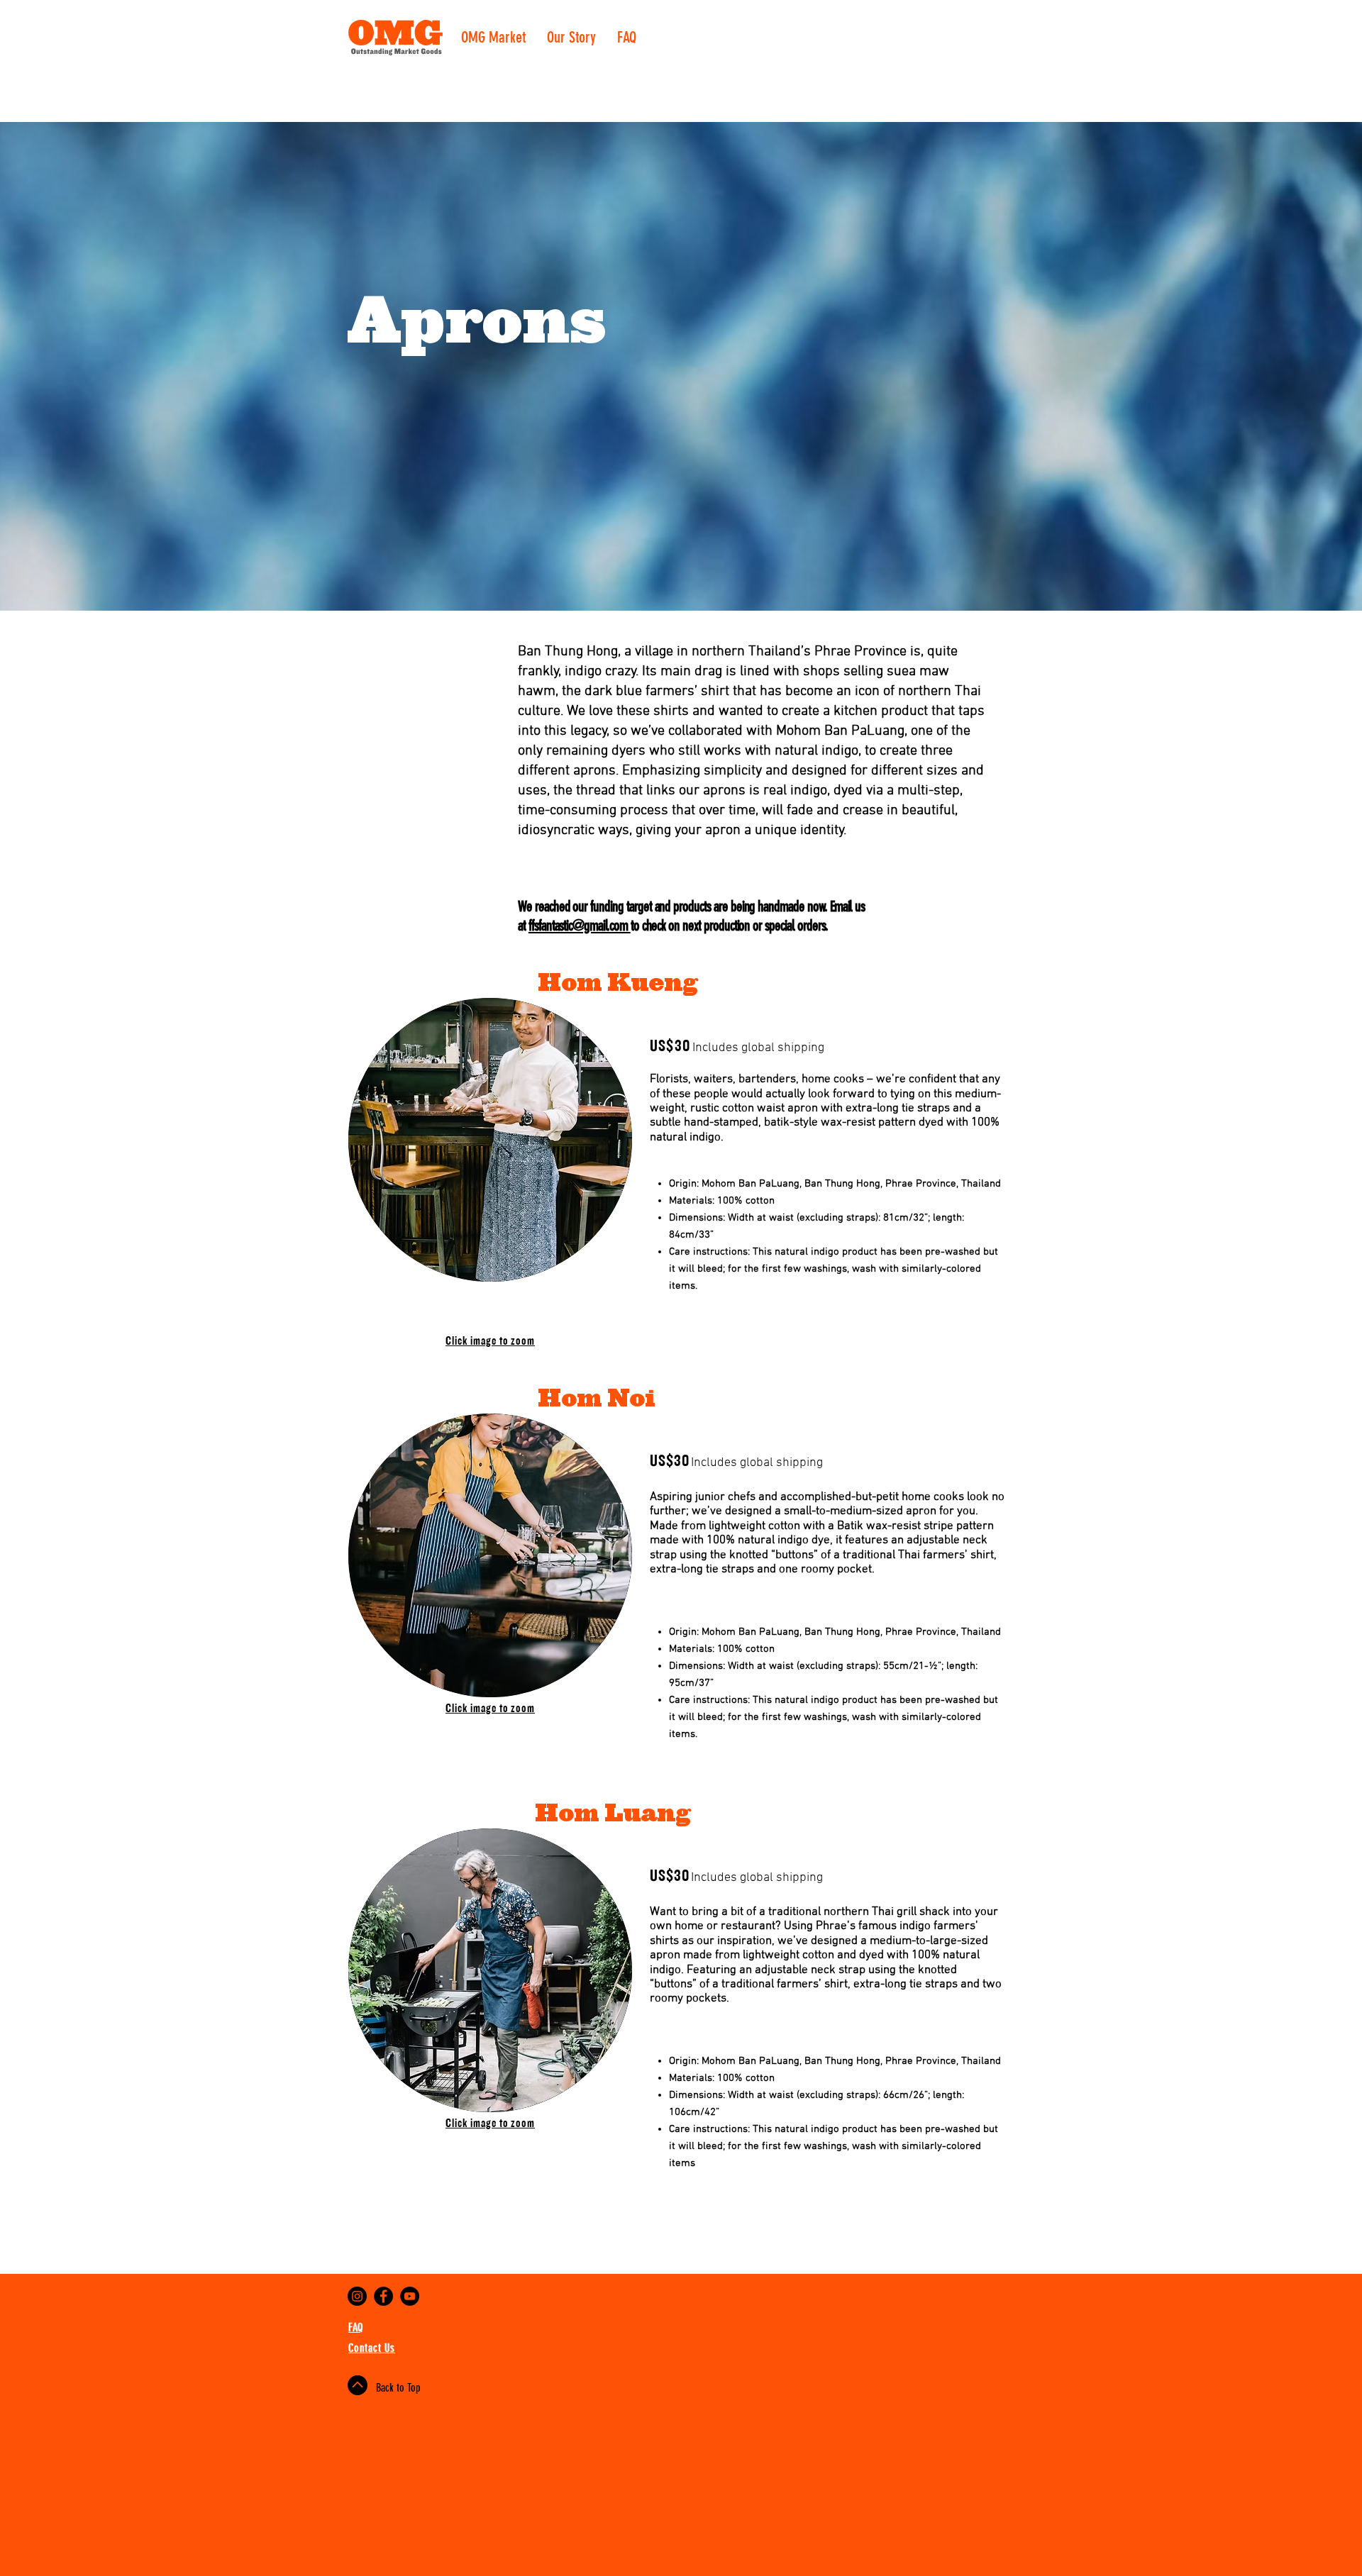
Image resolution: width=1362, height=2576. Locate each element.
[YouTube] (410, 2296)
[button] (490, 1140)
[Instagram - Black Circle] (357, 2296)
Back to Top (398, 2388)
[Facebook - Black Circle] (383, 2296)
